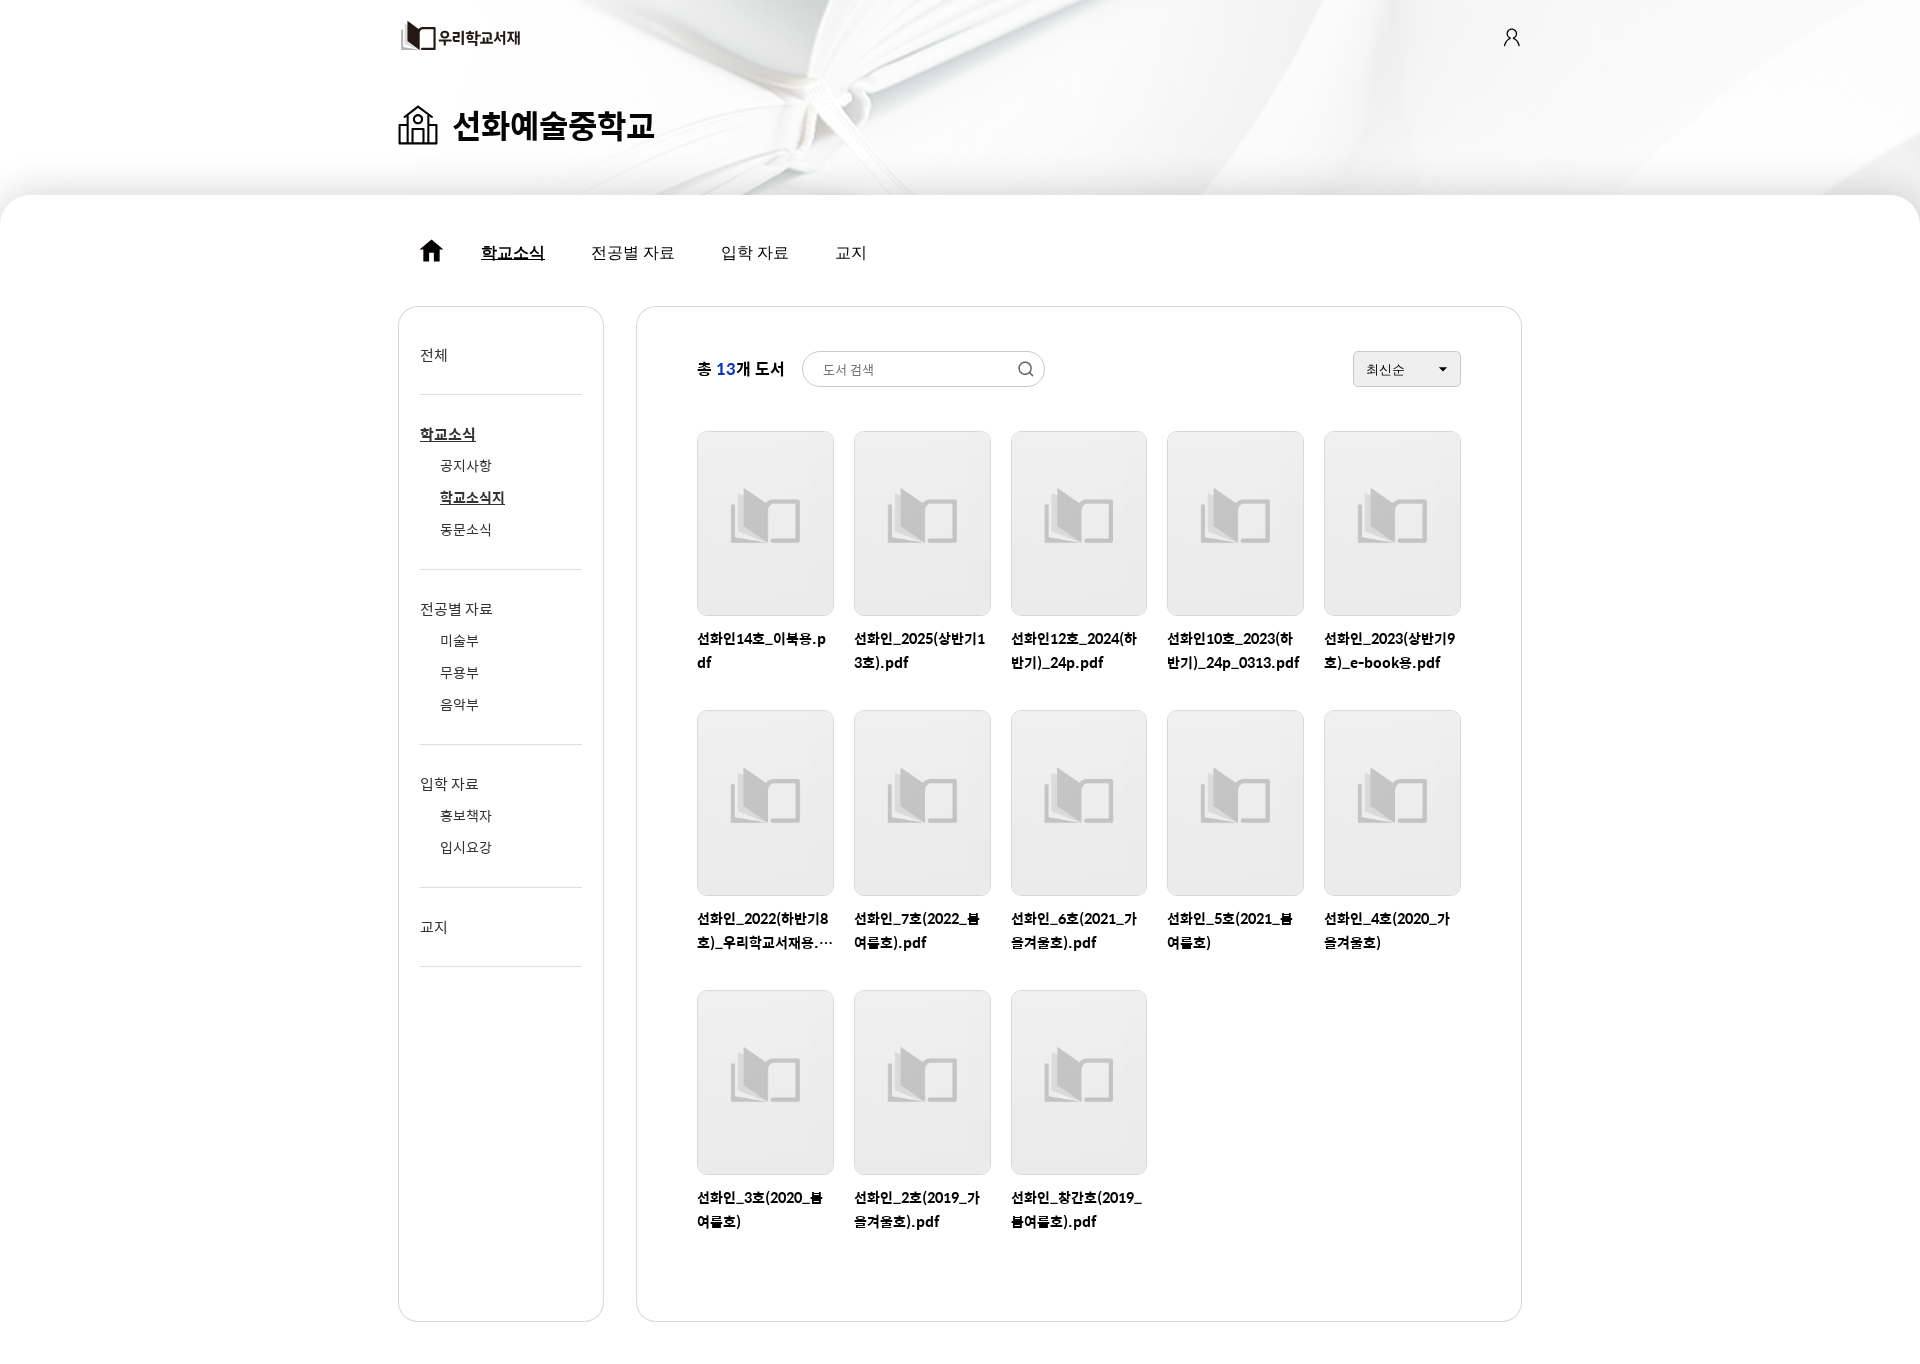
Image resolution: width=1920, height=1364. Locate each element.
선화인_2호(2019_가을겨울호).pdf (917, 1209)
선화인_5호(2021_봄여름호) (1230, 930)
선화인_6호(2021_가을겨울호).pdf (1074, 930)
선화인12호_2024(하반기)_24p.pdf (1074, 650)
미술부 (459, 640)
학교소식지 (472, 497)
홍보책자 (466, 815)
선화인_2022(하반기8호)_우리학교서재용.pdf (762, 930)
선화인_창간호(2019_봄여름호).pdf (1076, 1209)
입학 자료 (755, 252)
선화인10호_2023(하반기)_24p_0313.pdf (1233, 650)
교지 (851, 252)
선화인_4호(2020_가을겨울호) (1387, 930)
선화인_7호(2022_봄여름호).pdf (917, 930)
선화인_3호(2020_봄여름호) (760, 1209)
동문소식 (466, 529)
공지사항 (466, 465)
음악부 (459, 704)
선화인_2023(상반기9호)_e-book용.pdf (1389, 650)
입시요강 (466, 847)
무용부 (459, 672)
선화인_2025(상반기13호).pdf (919, 650)
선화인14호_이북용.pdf (761, 650)
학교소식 (513, 252)
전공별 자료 (633, 252)
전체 (434, 354)
